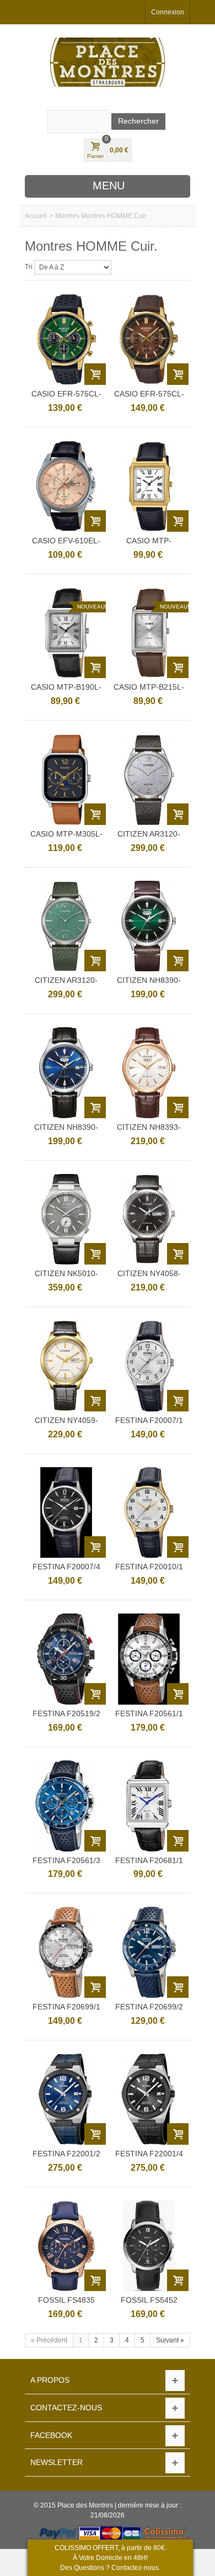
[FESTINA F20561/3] (66, 1806)
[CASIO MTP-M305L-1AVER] (66, 779)
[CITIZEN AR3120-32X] (66, 926)
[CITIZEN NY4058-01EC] (149, 1220)
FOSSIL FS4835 (66, 2300)
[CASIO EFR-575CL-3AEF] (66, 339)
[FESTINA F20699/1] (66, 1952)
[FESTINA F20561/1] (149, 1659)
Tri (29, 267)
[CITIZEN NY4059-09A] (66, 1366)
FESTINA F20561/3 (66, 1860)
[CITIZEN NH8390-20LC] (66, 1073)
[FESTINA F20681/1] (149, 1806)
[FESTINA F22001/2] (66, 2099)
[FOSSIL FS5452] (149, 2246)
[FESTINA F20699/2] (149, 1952)
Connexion (168, 12)
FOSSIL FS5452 (149, 2300)
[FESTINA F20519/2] (66, 1659)
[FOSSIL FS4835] (66, 2246)
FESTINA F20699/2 (149, 2007)
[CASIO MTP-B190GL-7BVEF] (149, 486)
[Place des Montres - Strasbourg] (108, 62)
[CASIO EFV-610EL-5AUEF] (66, 486)
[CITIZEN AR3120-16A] (149, 779)
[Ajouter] (95, 374)
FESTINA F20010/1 (149, 1567)
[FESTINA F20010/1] (149, 1513)
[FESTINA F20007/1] (149, 1366)
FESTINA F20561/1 (149, 1713)
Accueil (36, 216)
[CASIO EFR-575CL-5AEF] (149, 339)
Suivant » (170, 2340)
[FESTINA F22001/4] (149, 2099)
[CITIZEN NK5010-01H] (66, 1220)
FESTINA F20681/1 (149, 1860)
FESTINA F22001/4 (149, 2154)
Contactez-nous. (136, 2568)
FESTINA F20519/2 (66, 1713)
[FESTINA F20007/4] (66, 1513)
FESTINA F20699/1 (66, 2007)
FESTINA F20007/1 (149, 1420)
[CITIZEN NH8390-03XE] (149, 926)
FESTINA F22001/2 (66, 2154)
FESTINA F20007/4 (66, 1567)
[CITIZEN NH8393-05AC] (149, 1073)
